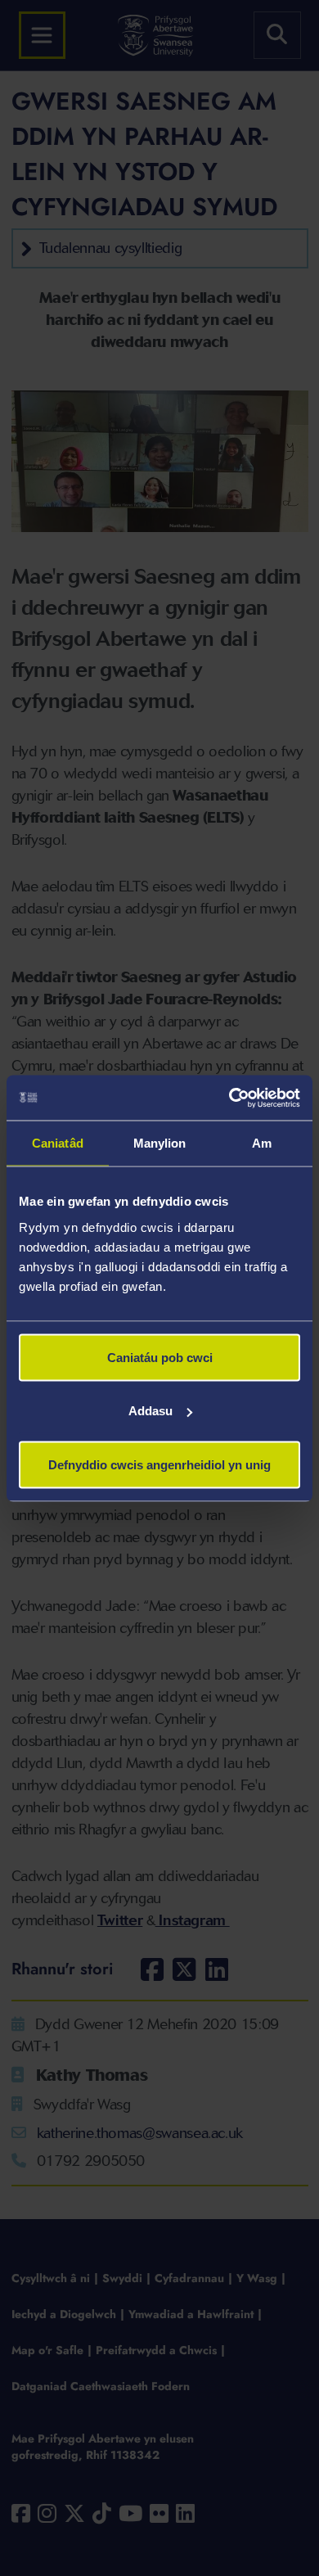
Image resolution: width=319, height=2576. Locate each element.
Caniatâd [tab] (58, 1143)
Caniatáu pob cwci (160, 1357)
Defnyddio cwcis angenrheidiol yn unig (159, 1464)
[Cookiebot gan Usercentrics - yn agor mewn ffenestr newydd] (229, 1098)
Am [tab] (262, 1143)
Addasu (151, 1411)
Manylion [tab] (160, 1143)
